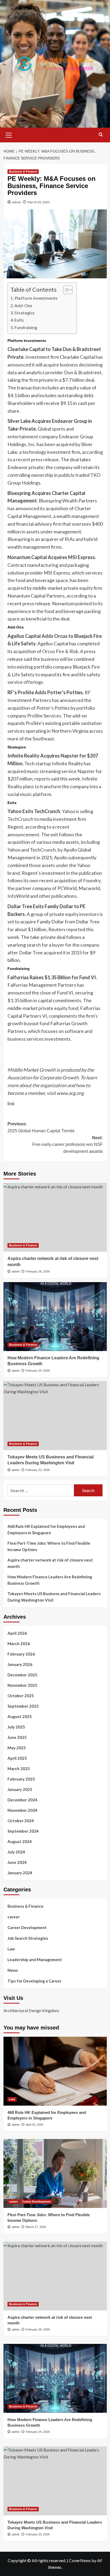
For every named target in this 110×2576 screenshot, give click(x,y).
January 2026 (20, 1664)
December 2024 (22, 1800)
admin (17, 202)
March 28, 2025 (39, 202)
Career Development (27, 1927)
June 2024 (17, 1862)
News (13, 1970)
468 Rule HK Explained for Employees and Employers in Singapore (46, 1529)
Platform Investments (36, 298)
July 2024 (16, 1852)
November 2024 (22, 1810)
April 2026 (17, 1633)
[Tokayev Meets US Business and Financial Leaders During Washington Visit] (55, 1416)
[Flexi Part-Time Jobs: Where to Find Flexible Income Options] (55, 2173)
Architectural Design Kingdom (31, 2010)
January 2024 (20, 1873)
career (14, 1917)
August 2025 (20, 1716)
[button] (9, 134)
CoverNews (80, 2560)
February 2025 (21, 1779)
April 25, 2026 (34, 2125)
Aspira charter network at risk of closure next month (50, 1563)
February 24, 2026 (38, 1371)
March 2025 (19, 1769)
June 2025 (17, 1737)
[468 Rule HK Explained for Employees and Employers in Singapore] (55, 2071)
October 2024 (21, 1821)
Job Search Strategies (28, 1938)
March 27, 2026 (36, 2227)
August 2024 (20, 1841)
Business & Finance (23, 171)
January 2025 (20, 1789)
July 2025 (16, 1727)
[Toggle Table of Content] (65, 290)
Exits (19, 320)
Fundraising (26, 327)
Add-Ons (23, 305)
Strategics (24, 313)
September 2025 (23, 1706)
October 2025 (21, 1696)
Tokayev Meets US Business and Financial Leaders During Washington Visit (54, 1597)
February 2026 (21, 1654)
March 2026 (19, 1644)
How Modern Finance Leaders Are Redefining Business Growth (50, 1580)
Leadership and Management (35, 1960)
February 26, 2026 (38, 1271)
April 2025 (17, 1758)
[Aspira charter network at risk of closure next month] (55, 1217)
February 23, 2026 (38, 1470)
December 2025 (22, 1675)
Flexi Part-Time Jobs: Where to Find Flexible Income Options (49, 1546)
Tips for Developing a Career (34, 1981)
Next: (68, 1145)
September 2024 (23, 1831)
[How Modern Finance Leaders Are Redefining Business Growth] (55, 1317)
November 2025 (22, 1685)
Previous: (41, 1127)
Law (11, 1949)
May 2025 (17, 1748)
